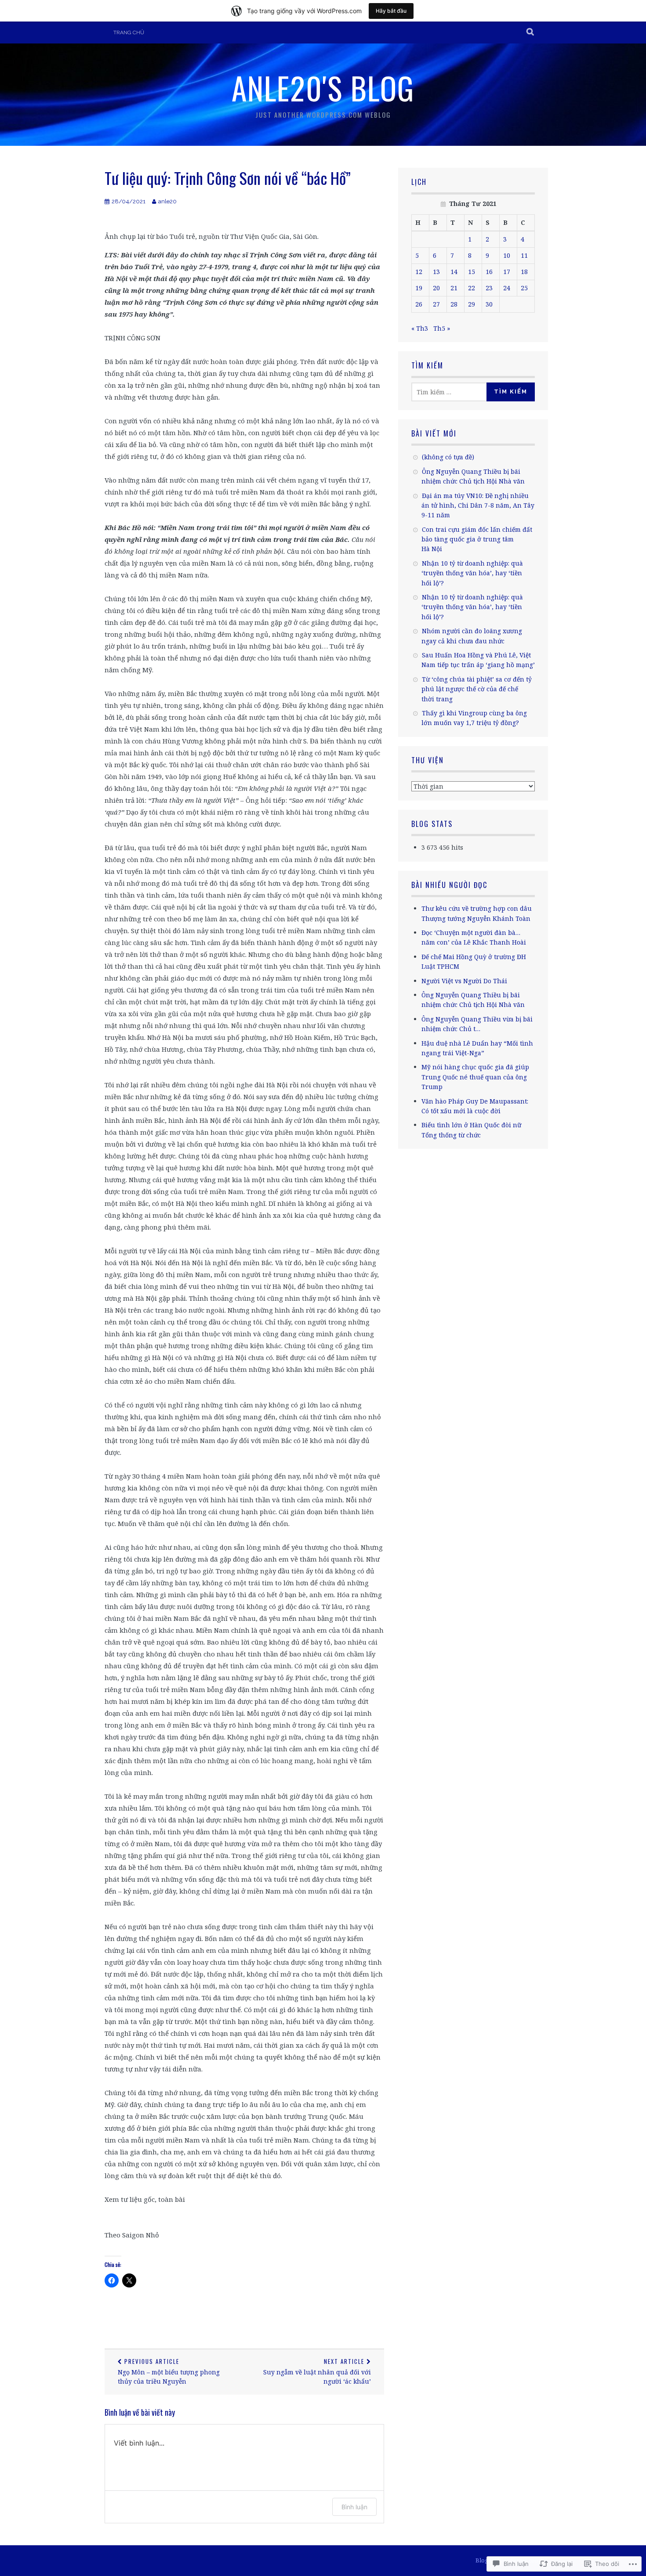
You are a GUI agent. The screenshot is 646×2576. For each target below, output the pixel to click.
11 (524, 255)
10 (507, 255)
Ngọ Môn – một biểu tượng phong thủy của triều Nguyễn (169, 2371)
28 (454, 304)
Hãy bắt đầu (391, 11)
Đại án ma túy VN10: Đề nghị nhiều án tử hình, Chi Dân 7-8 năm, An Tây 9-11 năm (478, 505)
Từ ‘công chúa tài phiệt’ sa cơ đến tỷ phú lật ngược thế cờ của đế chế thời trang (477, 689)
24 (507, 288)
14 (454, 272)
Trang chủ (129, 32)
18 (524, 272)
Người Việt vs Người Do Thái (464, 981)
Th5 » (442, 328)
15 (472, 272)
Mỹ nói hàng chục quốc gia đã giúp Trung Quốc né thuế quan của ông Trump (475, 1077)
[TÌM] (531, 32)
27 (436, 304)
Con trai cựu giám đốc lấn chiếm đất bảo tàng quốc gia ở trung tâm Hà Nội (477, 539)
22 (472, 288)
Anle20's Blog (323, 87)
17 (507, 272)
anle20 (167, 201)
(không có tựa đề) (448, 457)
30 (489, 304)
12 (419, 272)
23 (489, 288)
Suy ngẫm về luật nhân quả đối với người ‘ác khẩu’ (317, 2371)
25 (524, 288)
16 (489, 272)
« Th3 (420, 328)
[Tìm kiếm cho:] (452, 392)
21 (454, 288)
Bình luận (354, 2507)
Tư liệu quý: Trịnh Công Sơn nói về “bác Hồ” (228, 178)
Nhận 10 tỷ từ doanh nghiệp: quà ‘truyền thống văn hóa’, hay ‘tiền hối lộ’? (472, 573)
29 (472, 304)
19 (419, 288)
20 (436, 288)
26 (419, 304)
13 (436, 272)
